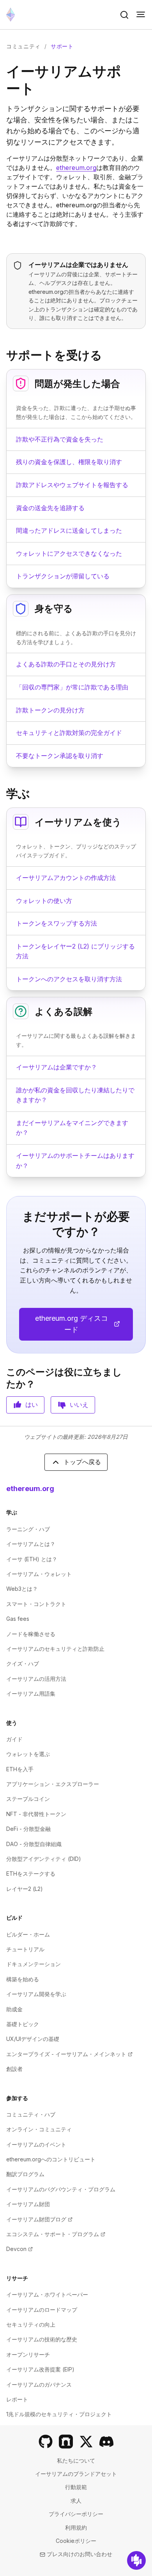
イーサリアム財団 (28, 2204)
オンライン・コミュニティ (39, 2129)
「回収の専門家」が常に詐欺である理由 (72, 687)
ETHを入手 (20, 1769)
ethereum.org (76, 168)
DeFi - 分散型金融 (28, 1829)
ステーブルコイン (28, 1799)
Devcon (19, 2249)
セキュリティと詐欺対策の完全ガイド (69, 733)
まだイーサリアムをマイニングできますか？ (72, 1128)
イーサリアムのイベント (36, 2144)
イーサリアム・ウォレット (39, 1574)
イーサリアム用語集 (31, 1693)
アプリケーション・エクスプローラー (53, 1784)
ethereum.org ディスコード (84, 1324)
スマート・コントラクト (36, 1604)
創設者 (14, 2069)
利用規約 (76, 2527)
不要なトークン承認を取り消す (60, 756)
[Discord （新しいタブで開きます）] (106, 2442)
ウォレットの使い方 (44, 901)
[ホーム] (11, 15)
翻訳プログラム (25, 2174)
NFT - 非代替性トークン (36, 1814)
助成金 (14, 2009)
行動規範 (76, 2487)
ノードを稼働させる (31, 1634)
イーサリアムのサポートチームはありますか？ (75, 1161)
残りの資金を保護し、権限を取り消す (69, 462)
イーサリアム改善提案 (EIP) (40, 2369)
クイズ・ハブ (23, 1663)
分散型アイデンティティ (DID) (44, 1859)
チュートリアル (25, 1949)
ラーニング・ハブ (28, 1529)
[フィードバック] (136, 2560)
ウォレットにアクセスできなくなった (69, 553)
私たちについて (76, 2460)
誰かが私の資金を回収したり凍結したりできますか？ (75, 1095)
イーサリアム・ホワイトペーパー (47, 2294)
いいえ (79, 1405)
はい (32, 1405)
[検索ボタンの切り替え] (124, 15)
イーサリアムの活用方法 (36, 1679)
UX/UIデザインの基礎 (33, 2039)
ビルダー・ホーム (28, 1934)
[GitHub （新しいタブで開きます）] (46, 2442)
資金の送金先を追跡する (50, 508)
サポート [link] (62, 46)
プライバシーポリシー (76, 2514)
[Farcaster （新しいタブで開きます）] (66, 2442)
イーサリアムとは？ (31, 1544)
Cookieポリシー (76, 2541)
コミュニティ (23, 46)
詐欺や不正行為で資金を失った (60, 439)
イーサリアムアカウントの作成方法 (66, 878)
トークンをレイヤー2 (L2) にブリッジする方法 (75, 951)
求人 (76, 2501)
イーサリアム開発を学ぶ (36, 1994)
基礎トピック (23, 2024)
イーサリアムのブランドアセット (76, 2474)
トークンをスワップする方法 (57, 923)
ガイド (14, 1739)
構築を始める (23, 1979)
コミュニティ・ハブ (31, 2114)
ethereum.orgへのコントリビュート (51, 2159)
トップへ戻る (82, 1462)
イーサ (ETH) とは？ (32, 1559)
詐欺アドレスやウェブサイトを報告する (72, 485)
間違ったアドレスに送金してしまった (69, 530)
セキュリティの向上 (31, 2324)
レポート (17, 2399)
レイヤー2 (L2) (25, 1889)
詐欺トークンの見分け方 (50, 710)
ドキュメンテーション (34, 1964)
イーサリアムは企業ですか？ (57, 1067)
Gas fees (18, 1619)
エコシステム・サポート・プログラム (56, 2234)
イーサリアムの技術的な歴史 (42, 2339)
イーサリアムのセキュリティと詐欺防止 (55, 1649)
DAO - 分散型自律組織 (34, 1844)
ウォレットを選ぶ (28, 1754)
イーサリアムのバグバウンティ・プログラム (61, 2189)
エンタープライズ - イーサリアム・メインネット (69, 2054)
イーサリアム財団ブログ (39, 2219)
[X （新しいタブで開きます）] (86, 2442)
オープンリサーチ (28, 2354)
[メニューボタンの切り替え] (141, 15)
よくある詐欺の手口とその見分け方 (66, 664)
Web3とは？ (22, 1589)
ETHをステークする (31, 1874)
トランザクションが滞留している (63, 576)
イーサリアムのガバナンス (39, 2384)
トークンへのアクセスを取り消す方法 (69, 979)
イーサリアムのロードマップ (42, 2310)
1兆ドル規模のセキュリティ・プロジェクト (59, 2414)
